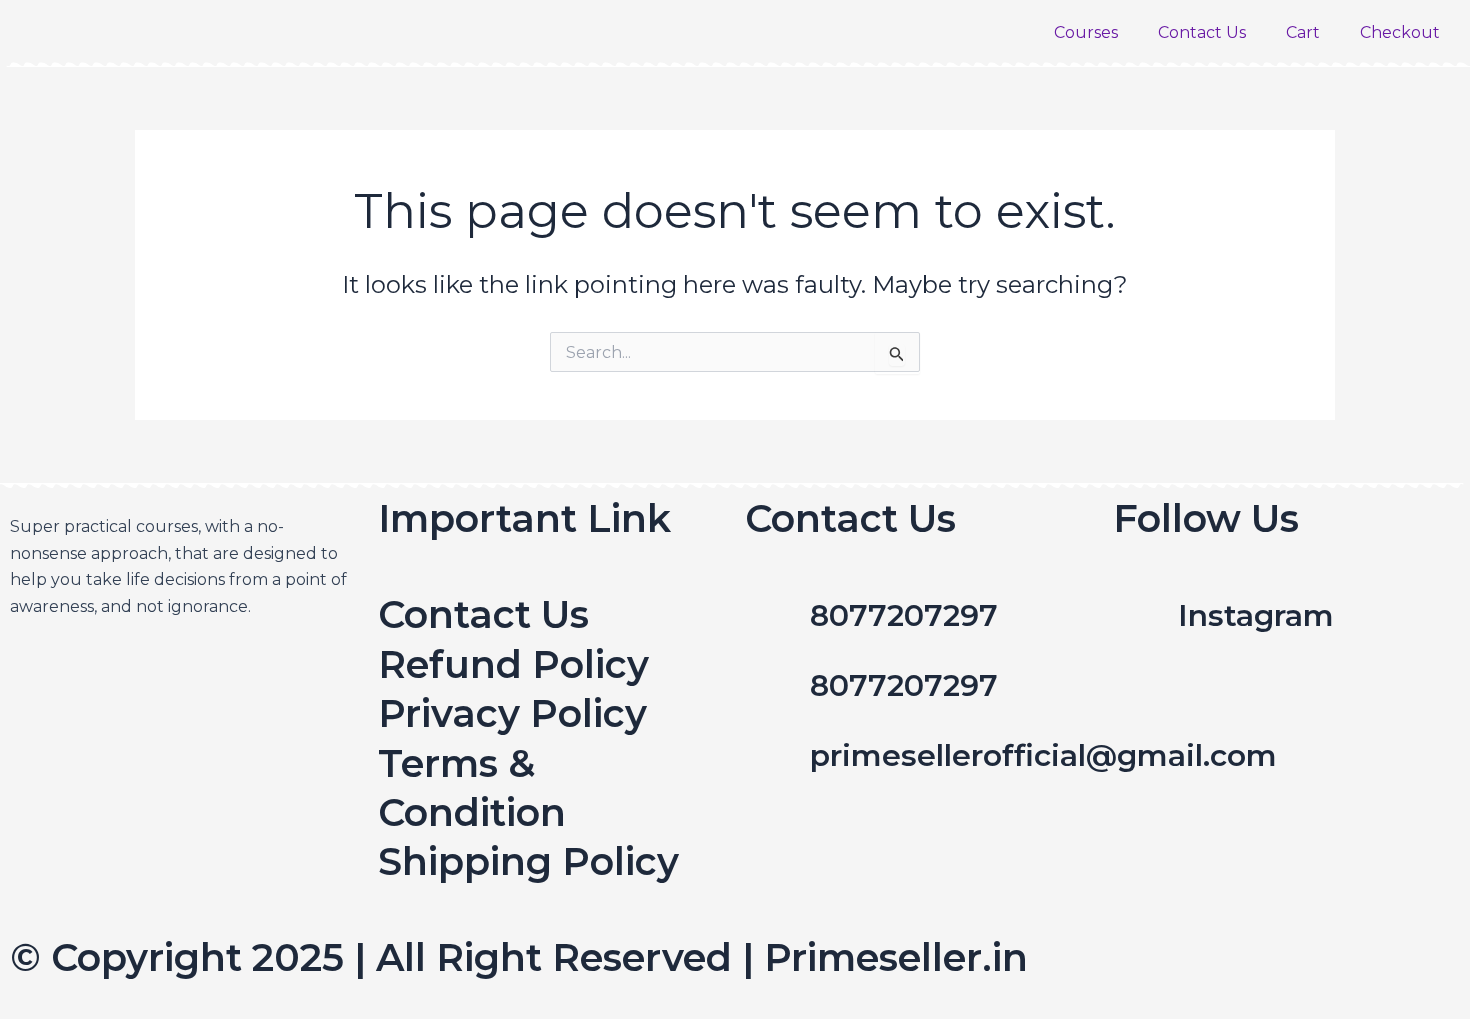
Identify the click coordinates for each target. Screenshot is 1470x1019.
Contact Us (1202, 32)
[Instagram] (1138, 615)
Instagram (1256, 615)
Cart (1303, 32)
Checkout (1400, 32)
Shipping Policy (528, 861)
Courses (1086, 32)
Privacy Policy (512, 713)
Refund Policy (513, 664)
